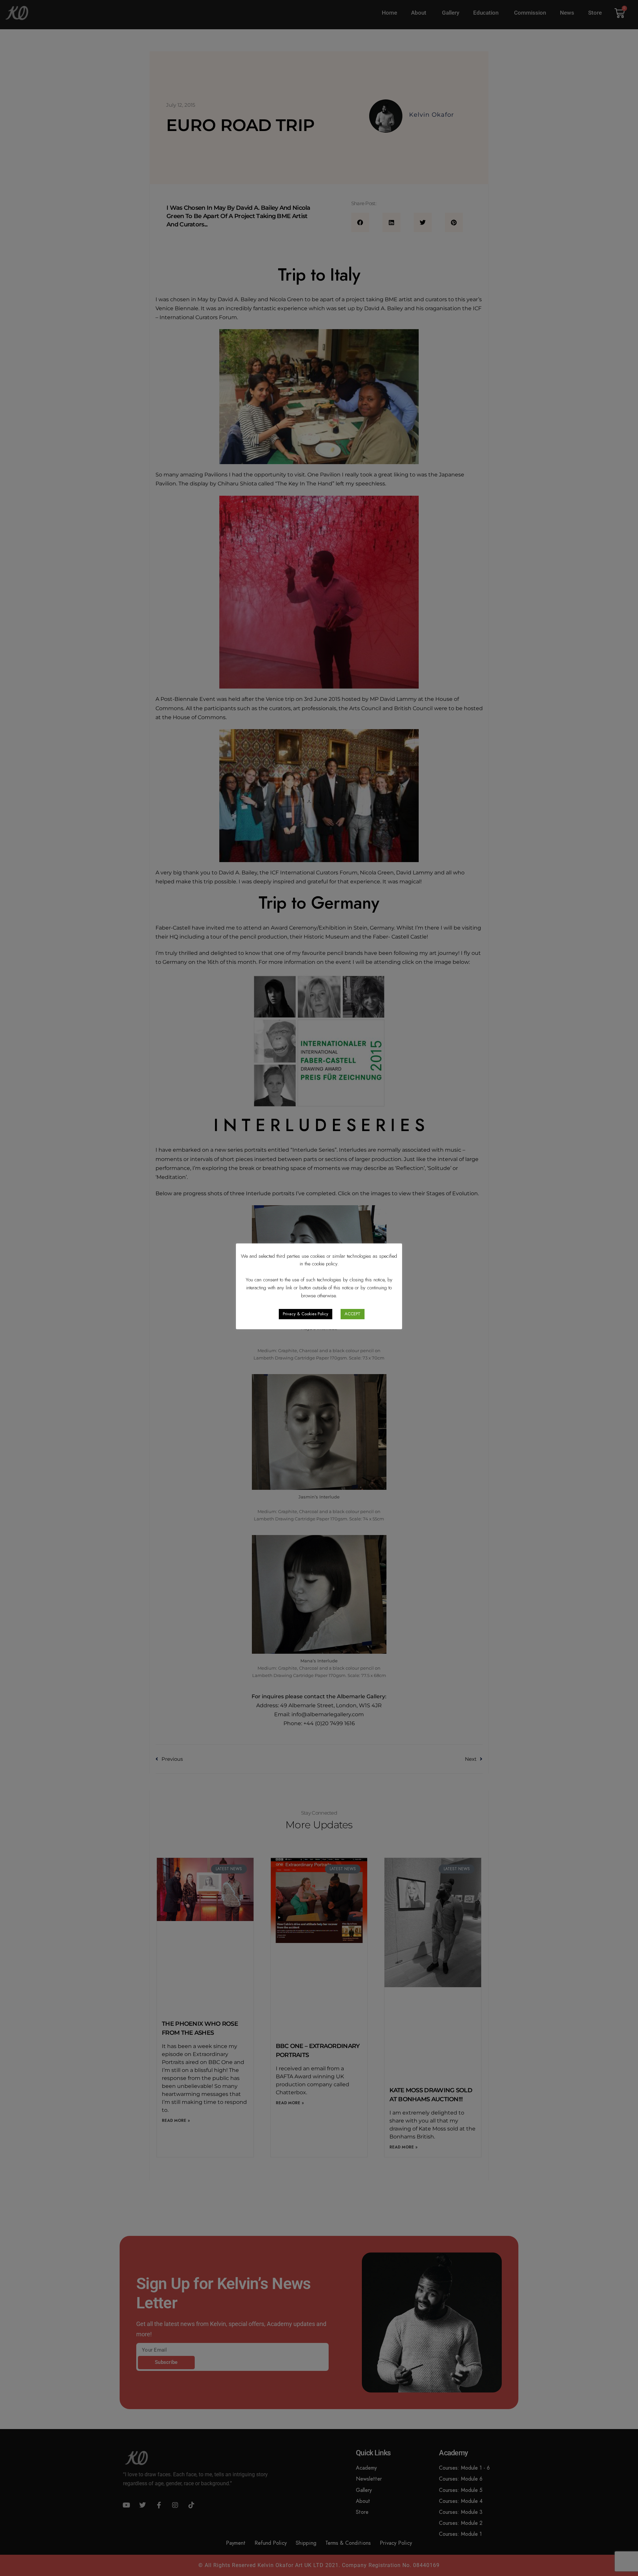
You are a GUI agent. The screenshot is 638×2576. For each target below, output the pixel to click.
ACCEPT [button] (353, 1314)
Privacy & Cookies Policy (306, 1314)
